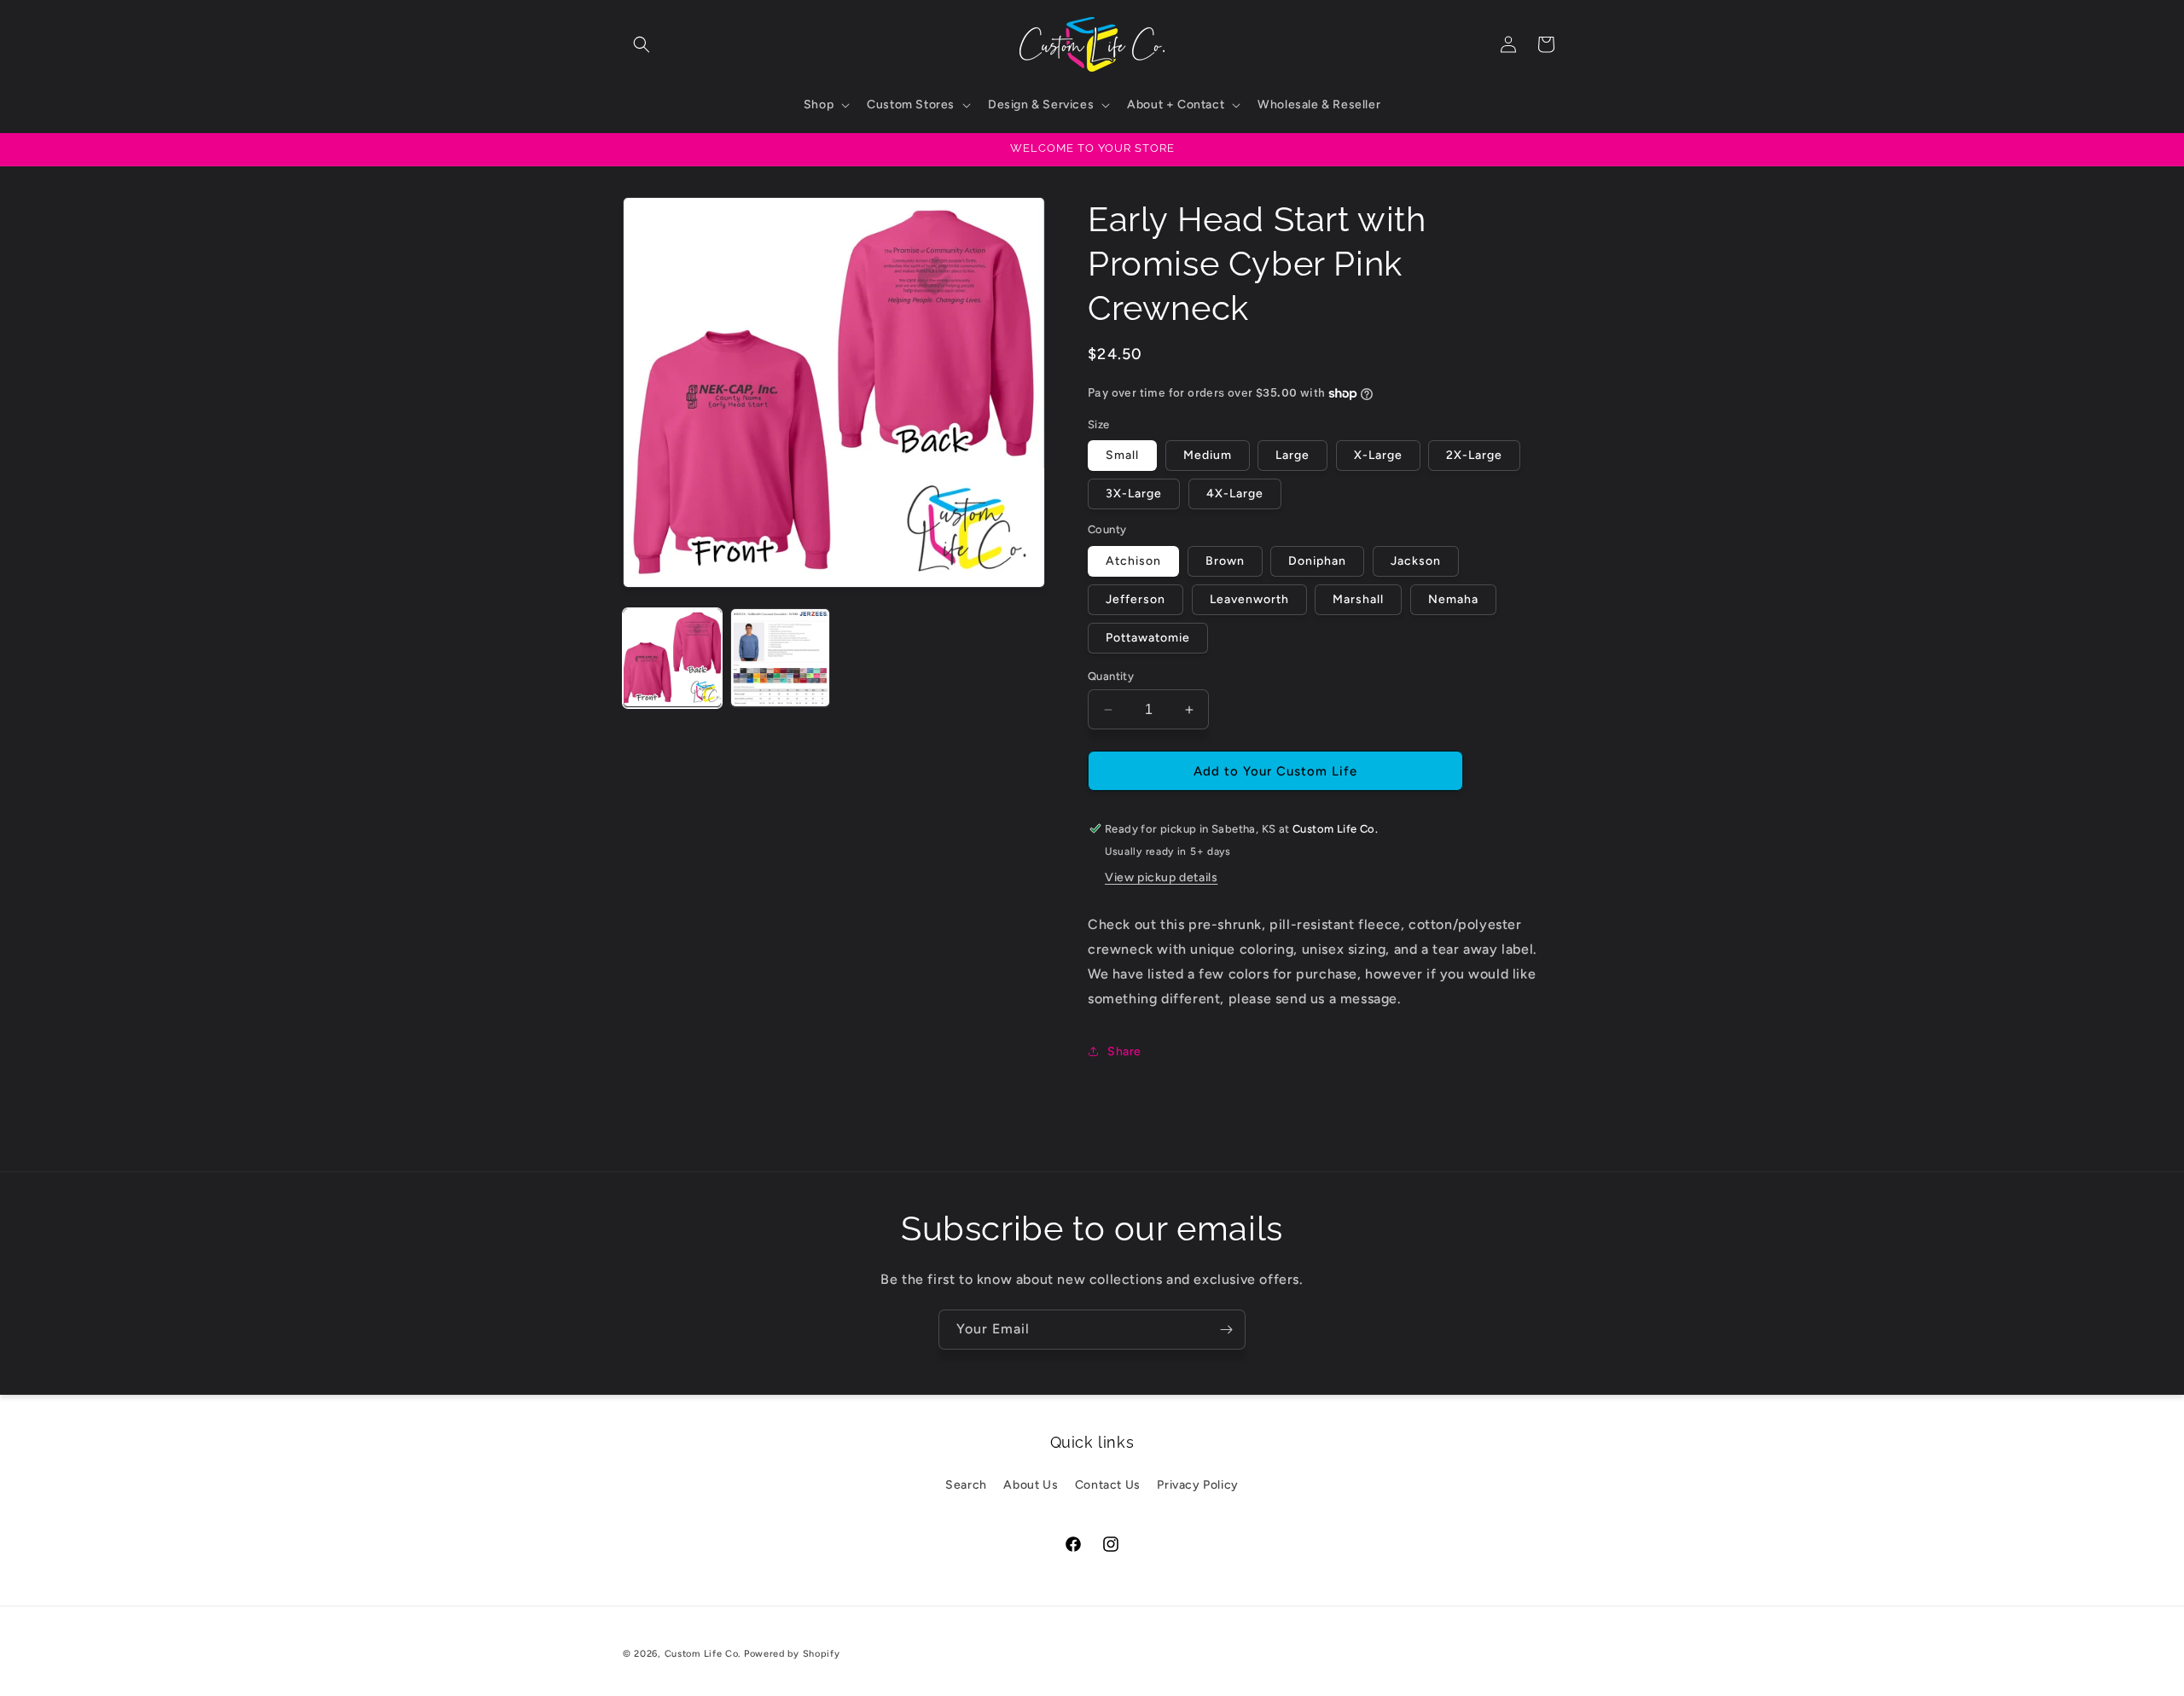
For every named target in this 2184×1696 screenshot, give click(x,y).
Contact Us (1108, 1485)
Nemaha (1453, 599)
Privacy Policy (1197, 1485)
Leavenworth (1249, 599)
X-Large (1378, 455)
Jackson (1416, 561)
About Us (1031, 1485)
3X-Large (1134, 494)
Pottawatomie (1148, 638)
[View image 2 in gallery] (780, 658)
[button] (642, 44)
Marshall (1358, 599)
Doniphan (1317, 561)
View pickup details (1161, 877)
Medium (1208, 455)
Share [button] (1124, 1051)
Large (1292, 455)
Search (966, 1485)
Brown (1225, 561)
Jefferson (1136, 599)
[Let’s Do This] (1226, 1330)
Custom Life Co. (703, 1654)
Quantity (1111, 676)
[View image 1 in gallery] (672, 658)
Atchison (1133, 561)
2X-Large (1474, 455)
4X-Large (1235, 494)
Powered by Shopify (792, 1654)
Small (1122, 455)
